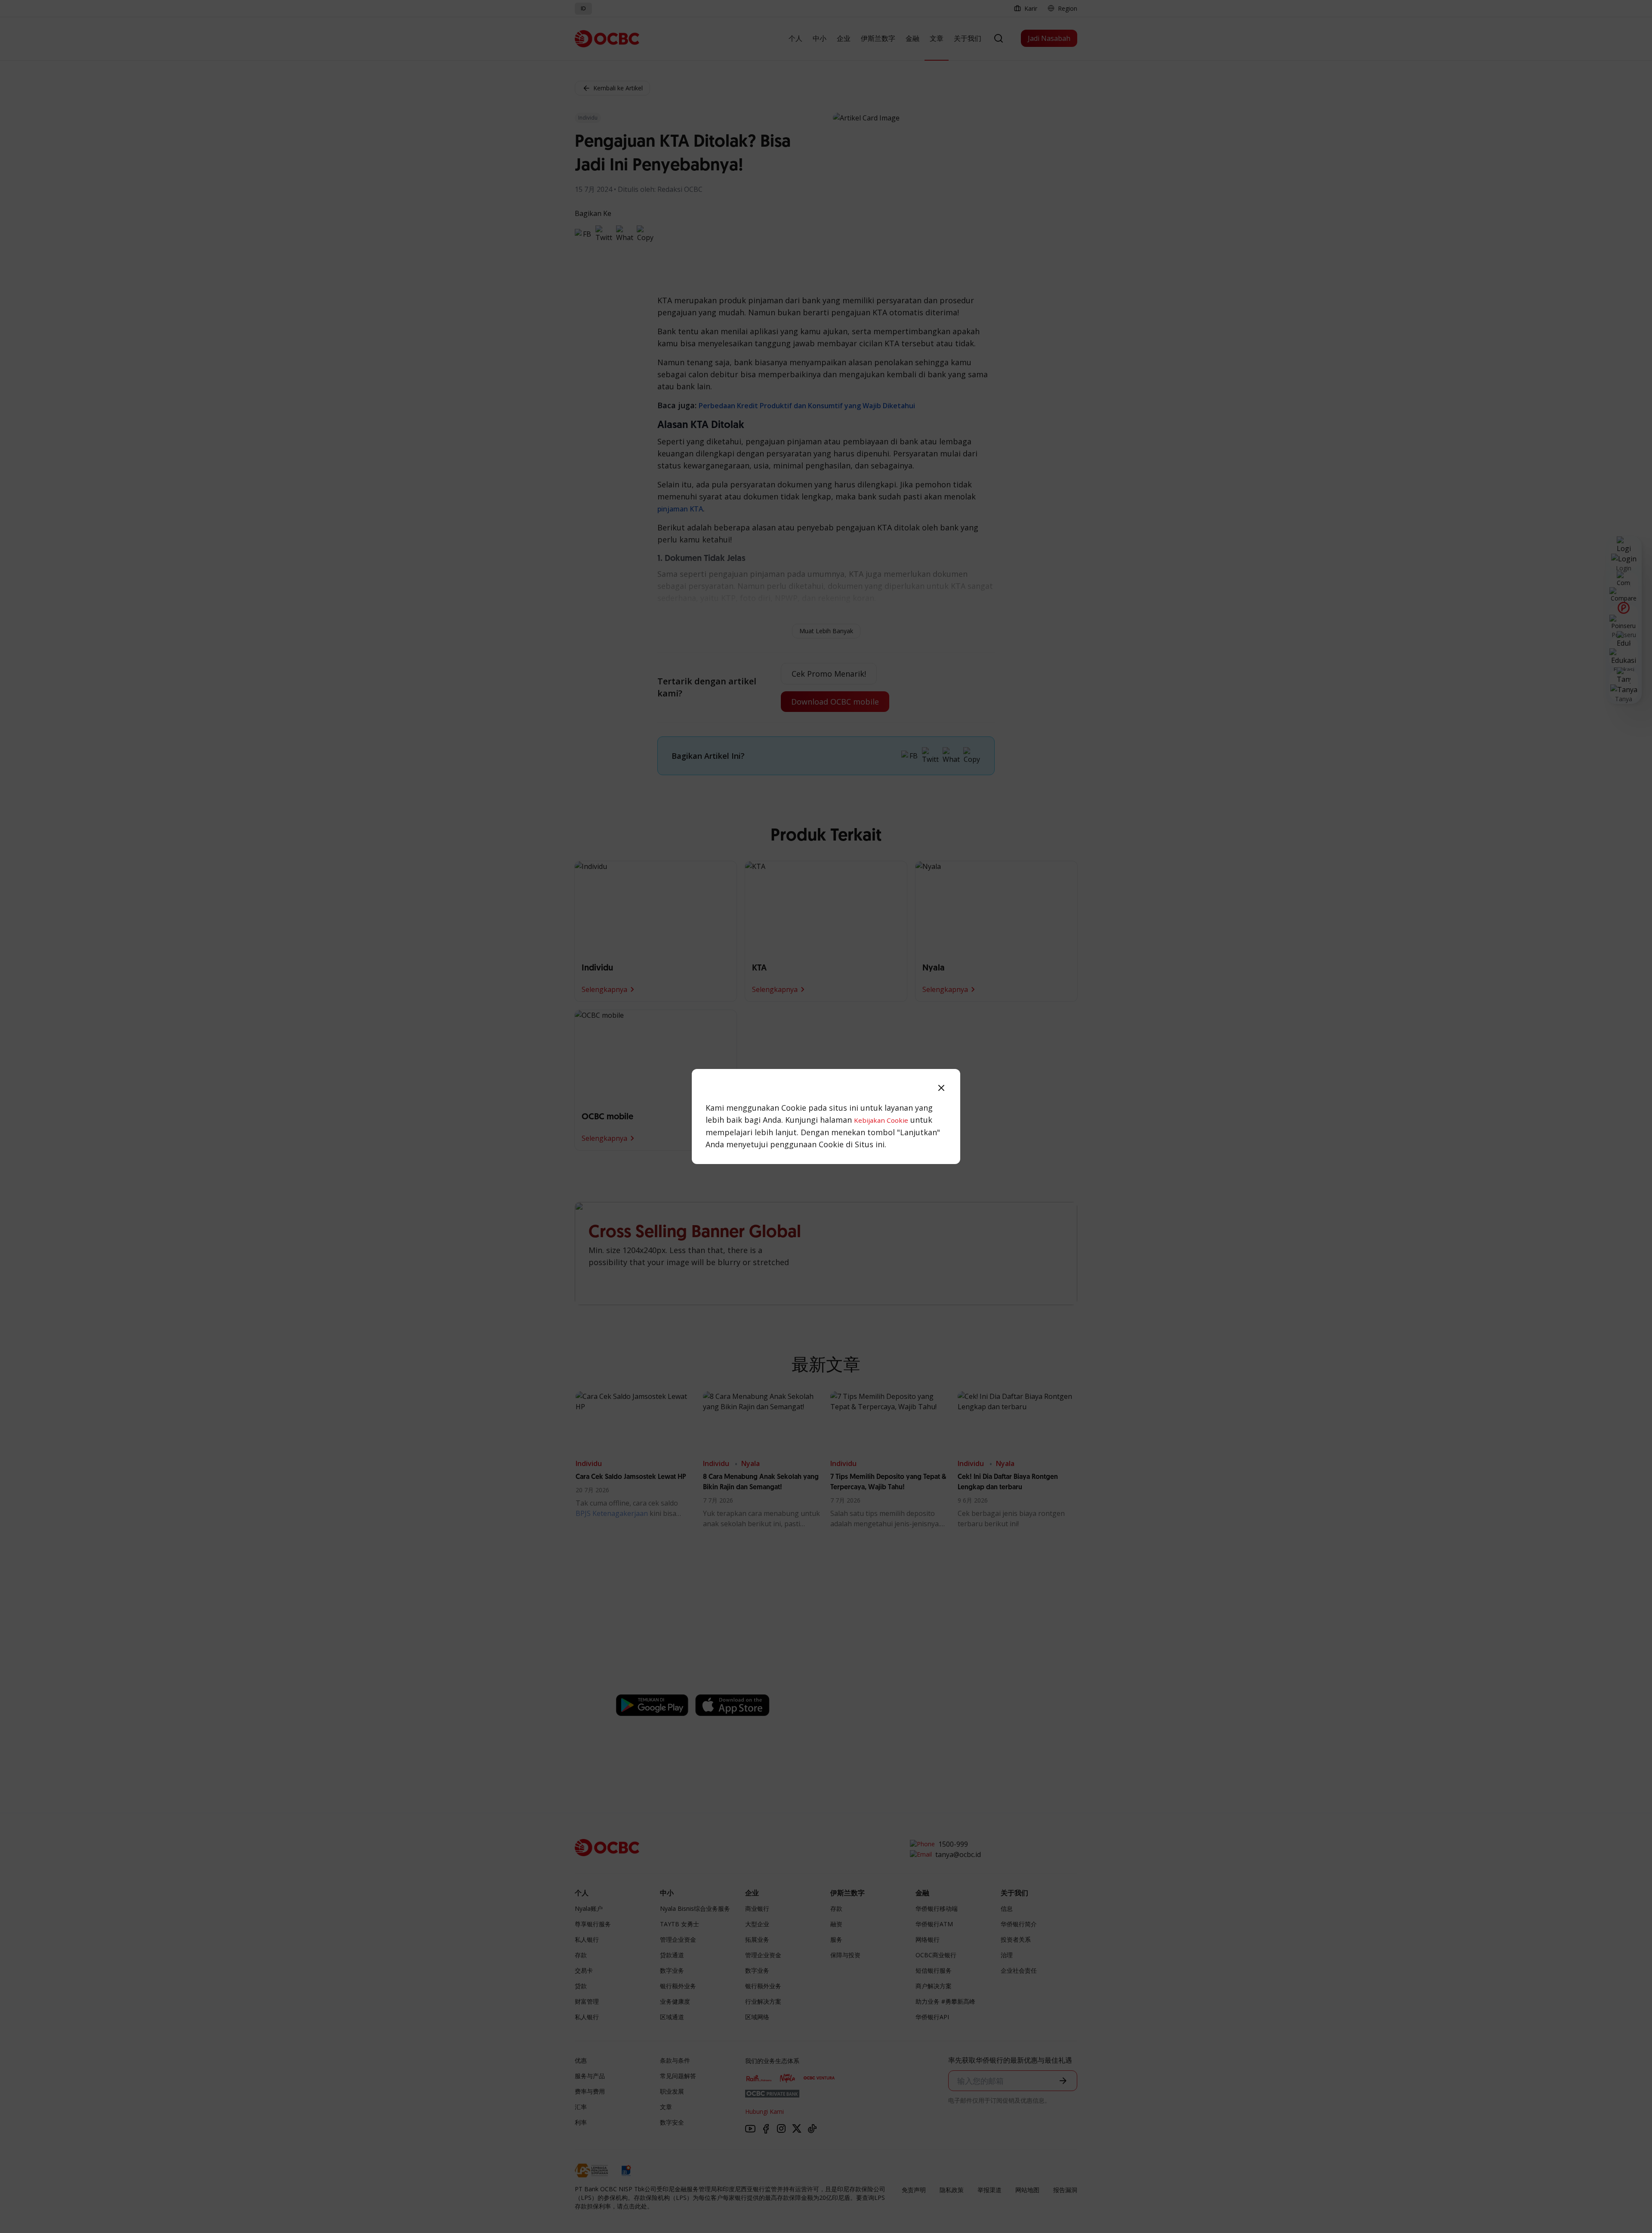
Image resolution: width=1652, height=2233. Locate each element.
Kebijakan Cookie (881, 1120)
